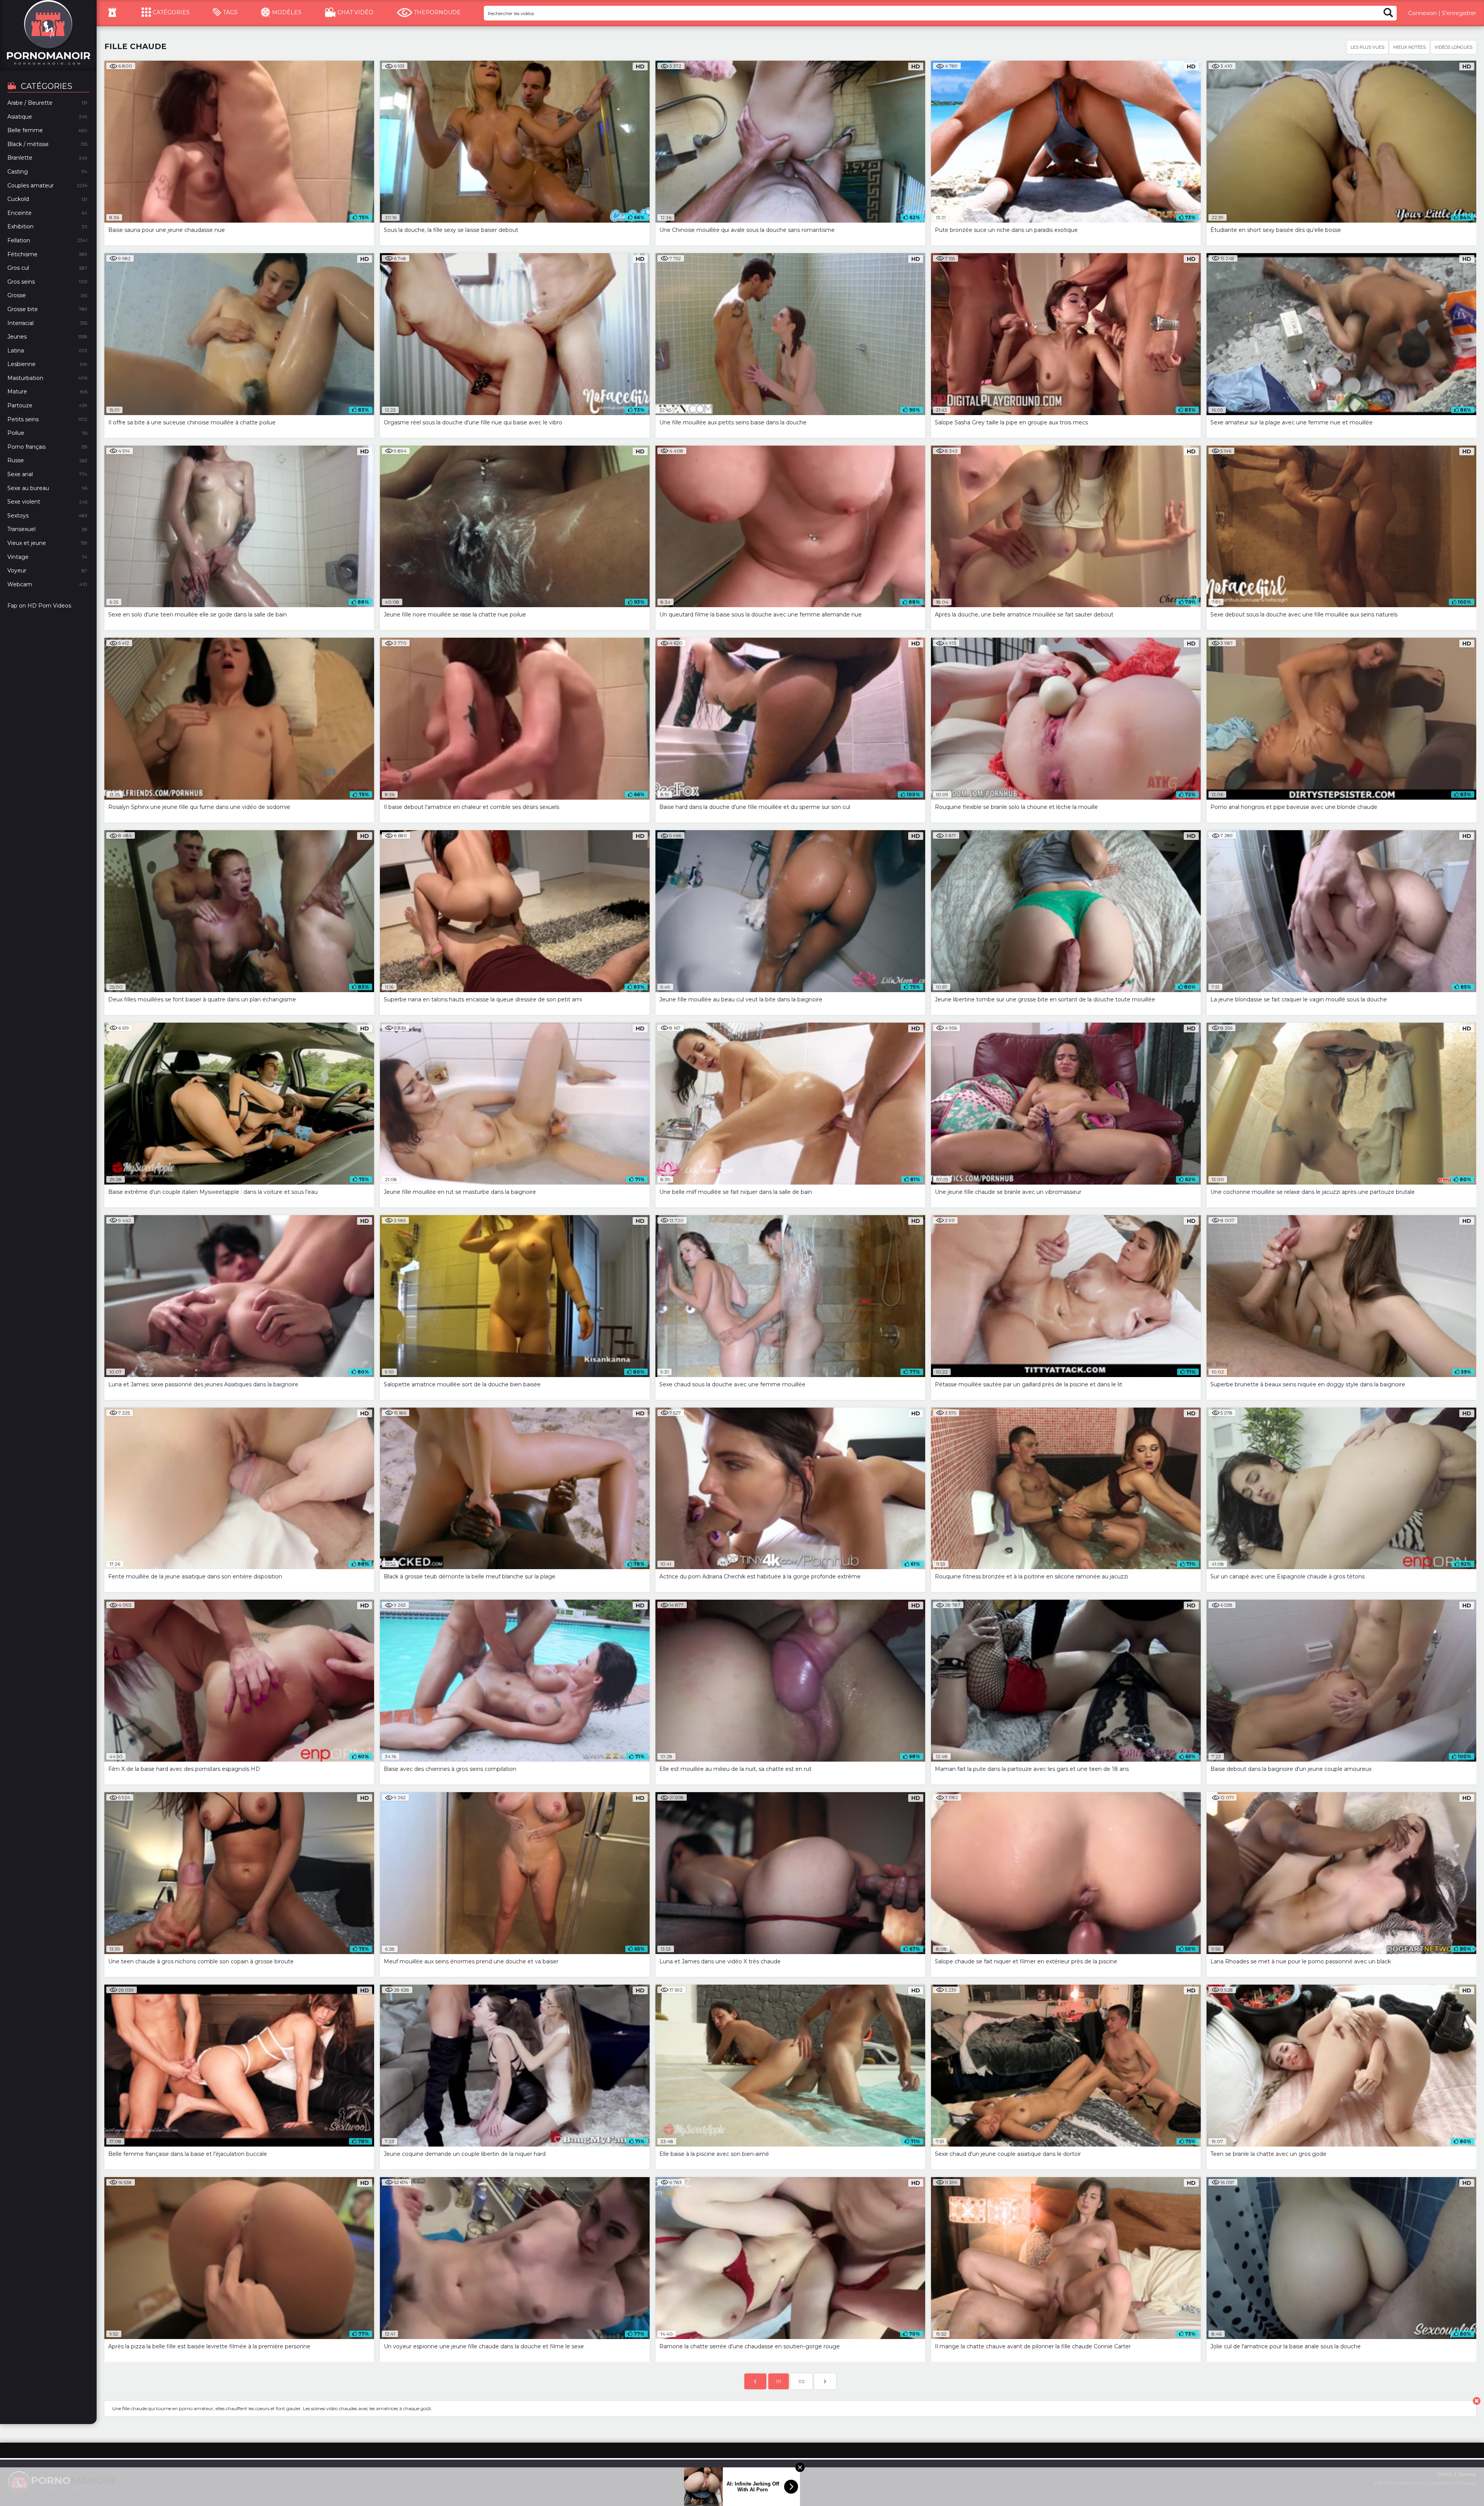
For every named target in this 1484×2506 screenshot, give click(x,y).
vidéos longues (1453, 47)
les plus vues (1367, 47)
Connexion (1423, 13)
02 (802, 2381)
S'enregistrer (1459, 13)
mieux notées (1409, 47)
